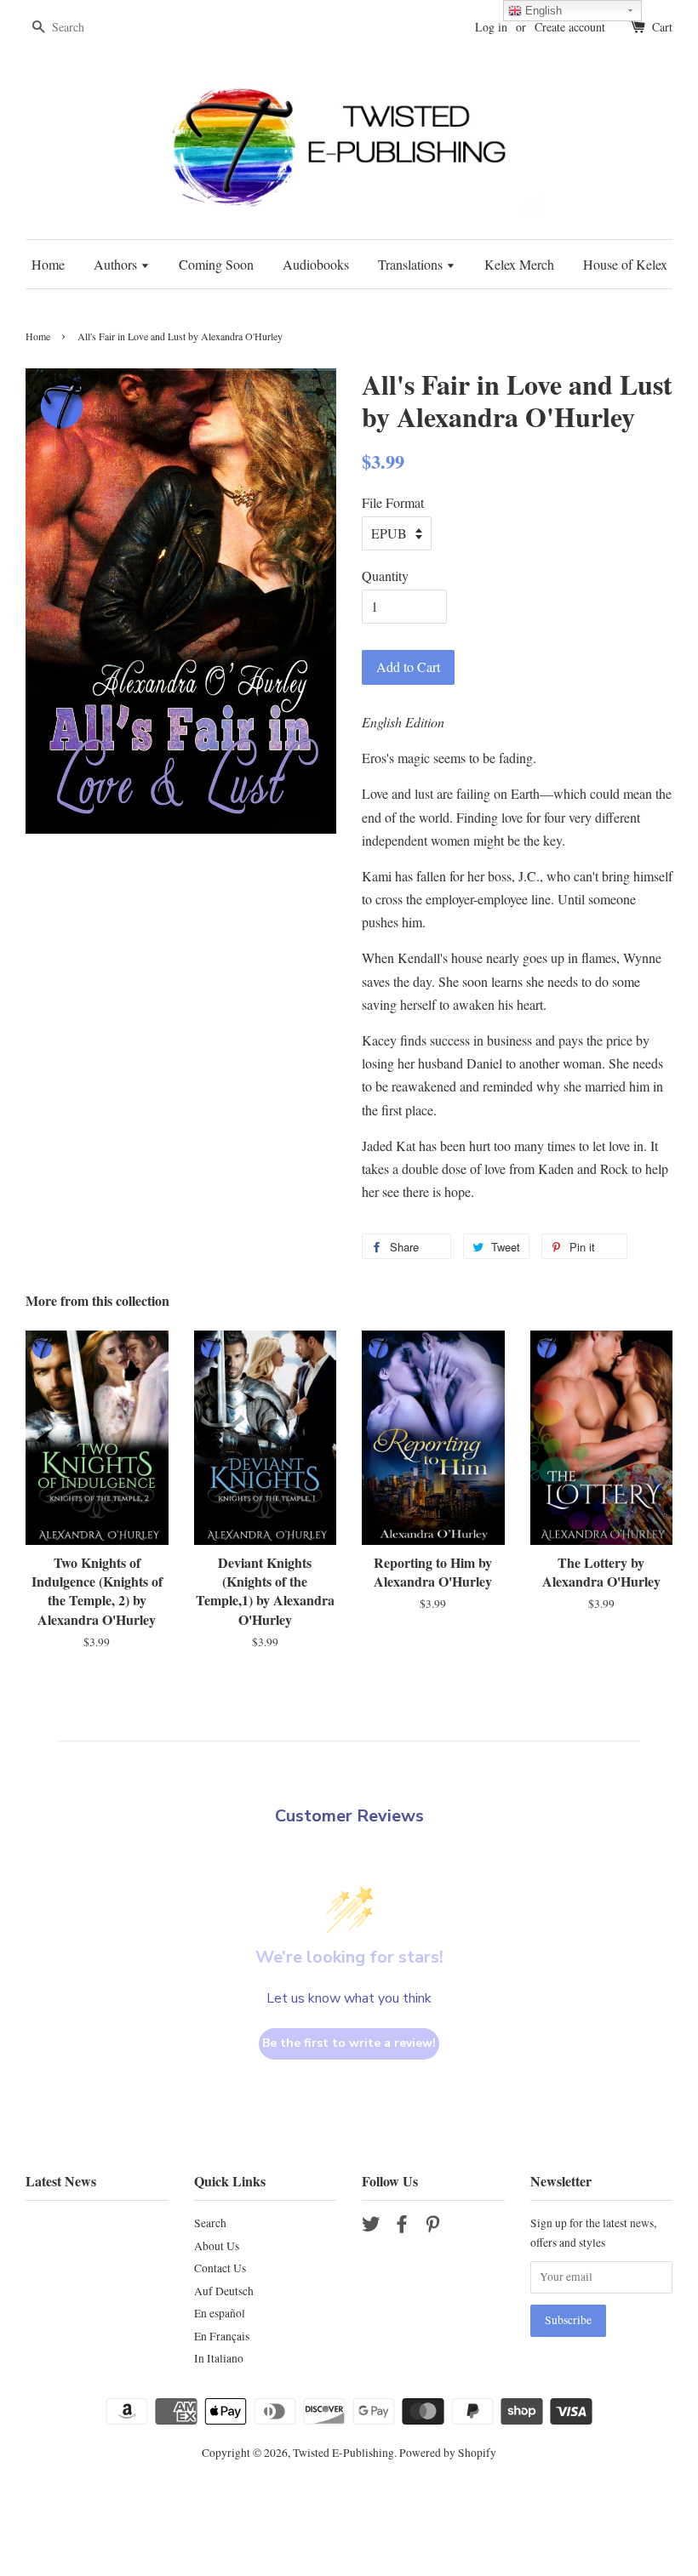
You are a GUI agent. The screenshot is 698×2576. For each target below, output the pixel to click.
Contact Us (220, 2268)
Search (210, 2223)
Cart (662, 27)
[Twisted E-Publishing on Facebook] (402, 2227)
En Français (222, 2336)
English (542, 11)
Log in (491, 27)
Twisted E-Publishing (343, 2453)
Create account (570, 27)
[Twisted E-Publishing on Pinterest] (432, 2227)
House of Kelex (625, 264)
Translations (412, 264)
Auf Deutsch (224, 2291)
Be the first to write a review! (349, 2043)
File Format (393, 502)
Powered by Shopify (448, 2453)
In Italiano (219, 2358)
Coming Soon (216, 264)
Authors (117, 264)
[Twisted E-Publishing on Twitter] (371, 2227)
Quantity (385, 576)
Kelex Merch (519, 264)
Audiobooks (316, 264)
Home (48, 264)
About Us (217, 2246)
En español (220, 2313)
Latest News (61, 2181)
